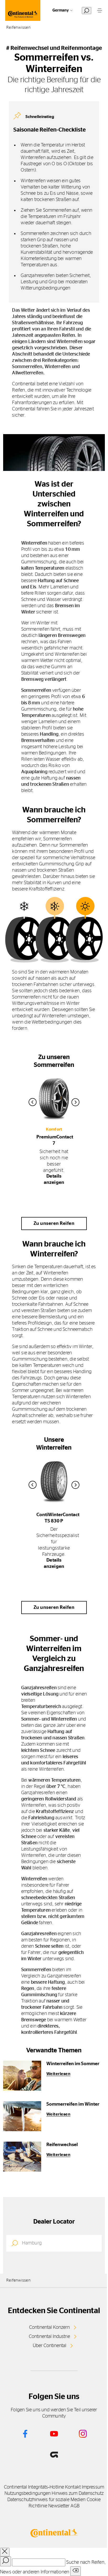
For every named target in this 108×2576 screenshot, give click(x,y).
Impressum (93, 2487)
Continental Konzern (49, 2327)
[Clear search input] (75, 2571)
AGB (75, 2506)
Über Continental (50, 2346)
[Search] (6, 2561)
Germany (61, 10)
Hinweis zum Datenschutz (78, 2494)
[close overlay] (5, 2552)
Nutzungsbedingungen (28, 2494)
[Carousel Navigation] (54, 1102)
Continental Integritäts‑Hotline (34, 2487)
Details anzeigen (54, 1179)
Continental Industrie (49, 2337)
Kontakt (73, 2487)
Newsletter (59, 2506)
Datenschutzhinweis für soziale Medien (46, 2500)
